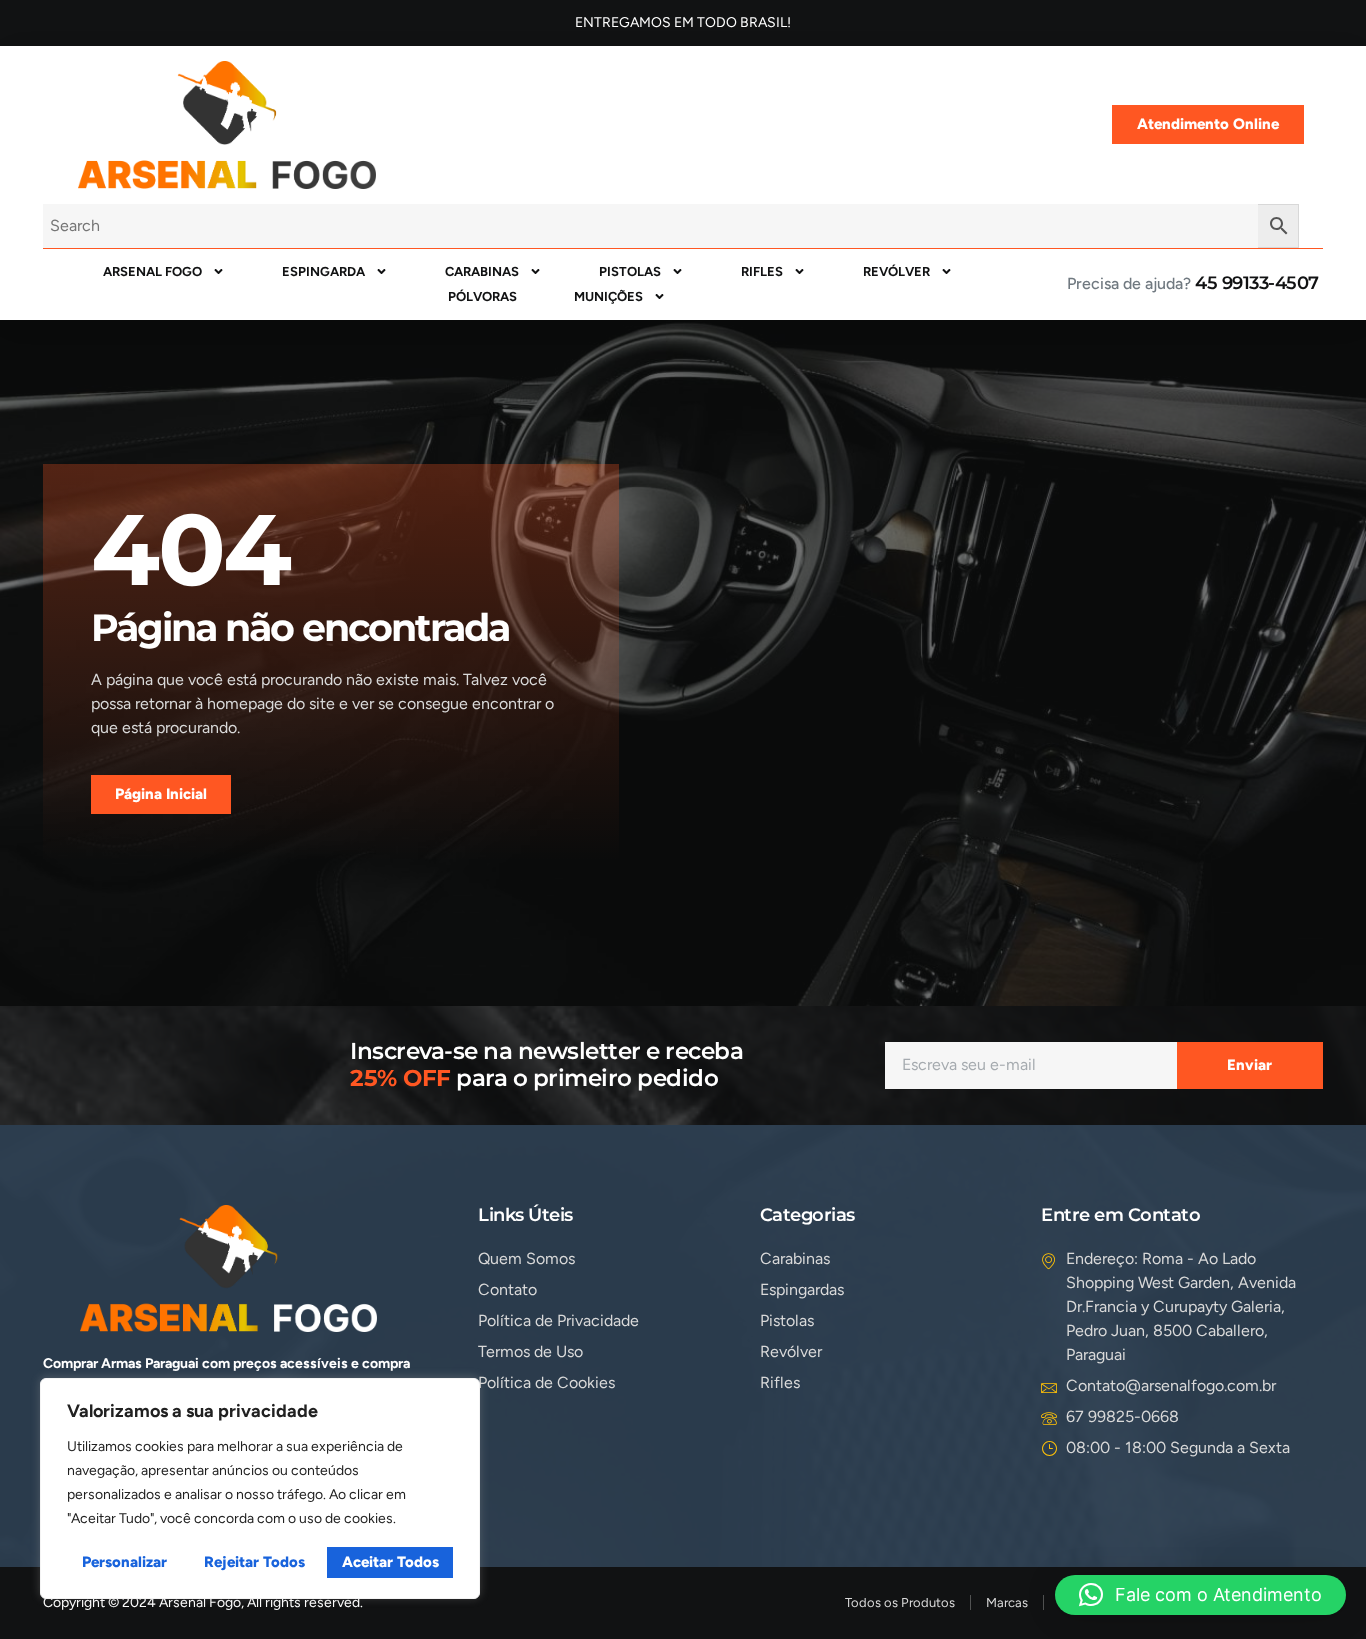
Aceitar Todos (390, 1562)
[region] (260, 1488)
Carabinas (482, 271)
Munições (608, 296)
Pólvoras (482, 296)
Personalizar (124, 1562)
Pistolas (630, 271)
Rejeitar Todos (254, 1562)
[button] (1200, 1595)
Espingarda (323, 271)
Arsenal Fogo (152, 271)
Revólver (896, 271)
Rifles (762, 271)
